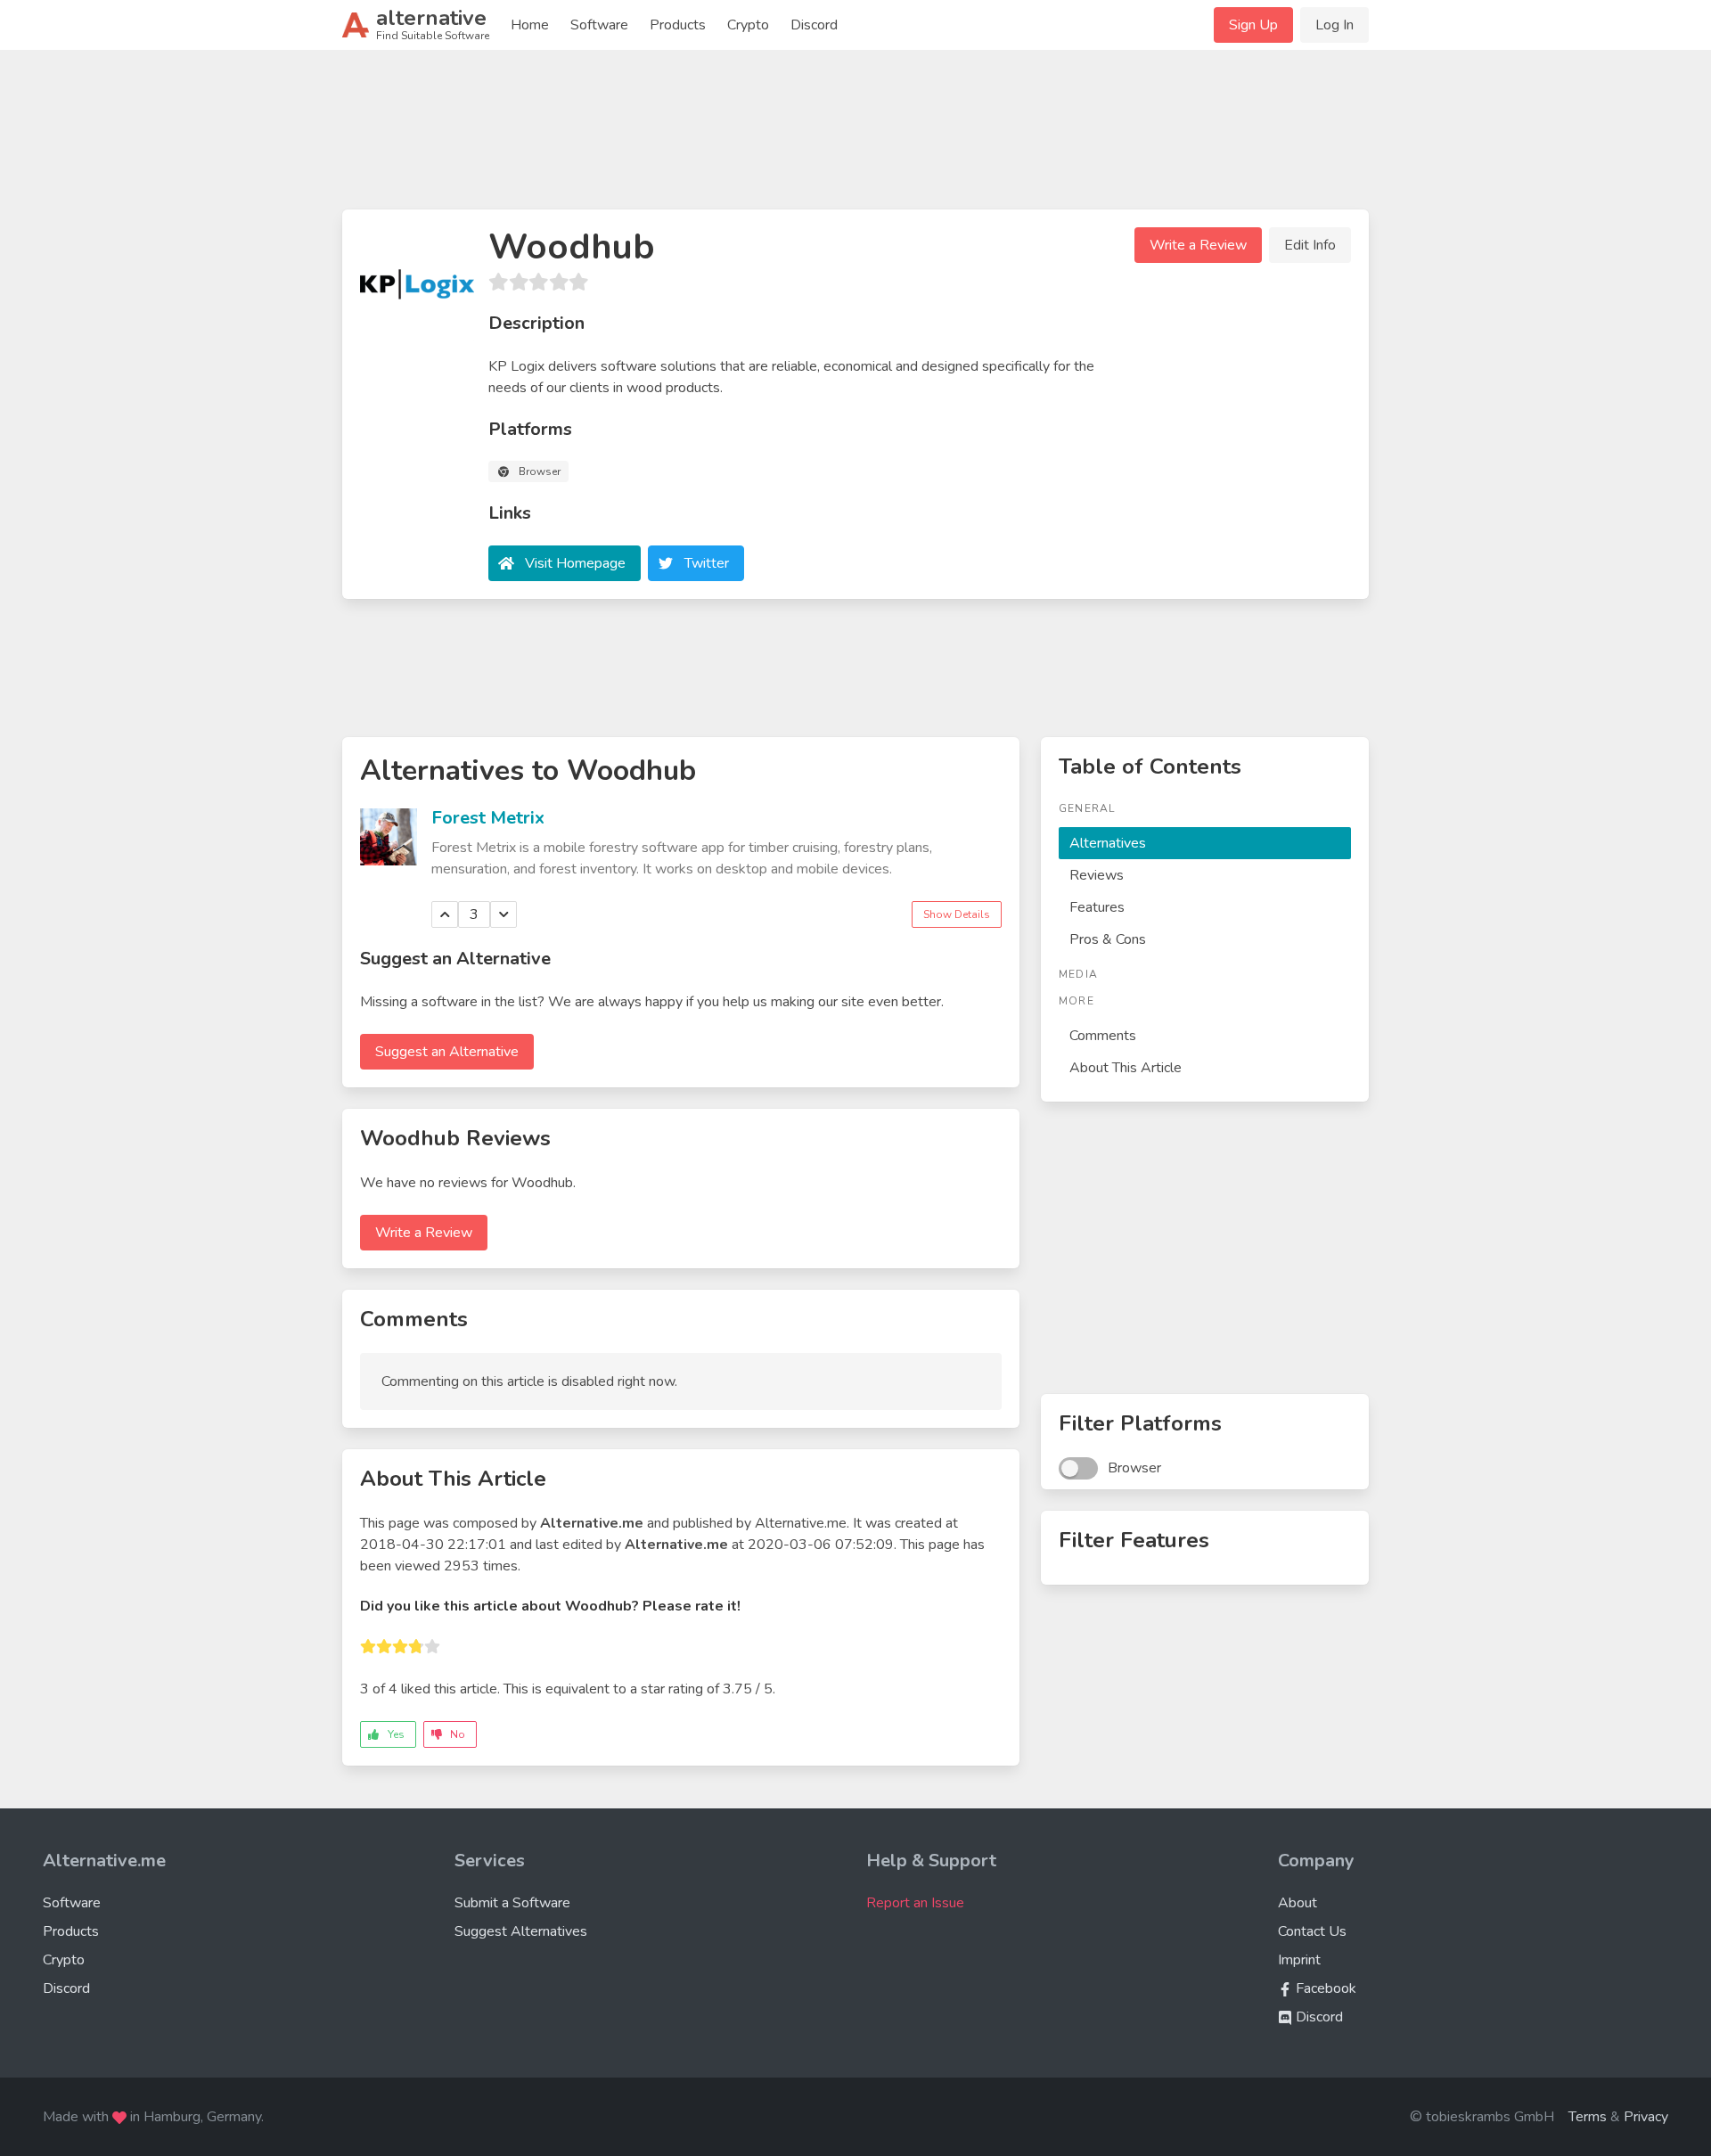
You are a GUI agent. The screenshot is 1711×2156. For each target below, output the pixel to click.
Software (599, 25)
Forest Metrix (488, 818)
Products (678, 25)
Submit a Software (512, 1903)
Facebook (1324, 1988)
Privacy (1646, 2117)
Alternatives (1108, 843)
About (1298, 1903)
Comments (1103, 1036)
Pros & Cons (1108, 939)
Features (1097, 907)
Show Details (957, 914)
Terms (1588, 2117)
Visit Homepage (575, 563)
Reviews (1097, 875)
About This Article (1126, 1068)
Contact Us (1312, 1931)
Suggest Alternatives (521, 1931)
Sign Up (1253, 25)
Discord (814, 25)
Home (530, 25)
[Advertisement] (855, 137)
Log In (1334, 25)
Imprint (1299, 1960)
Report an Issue (915, 1903)
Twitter (707, 563)
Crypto (748, 25)
